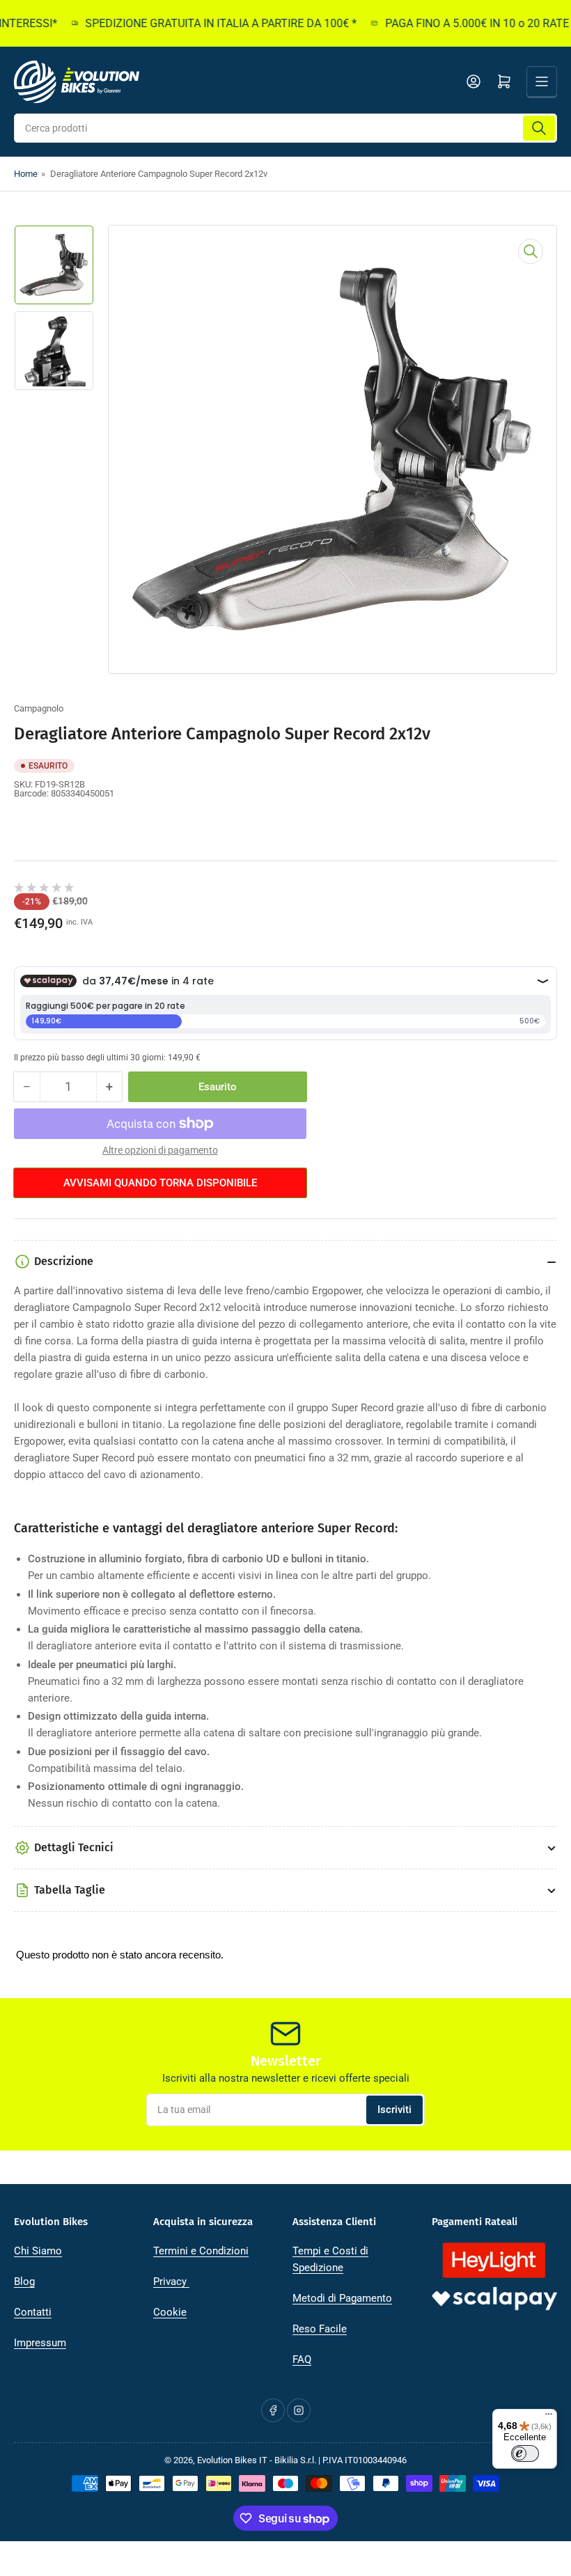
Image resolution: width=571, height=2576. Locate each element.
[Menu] (549, 2417)
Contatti (33, 2312)
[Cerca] (539, 128)
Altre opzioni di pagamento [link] (160, 1150)
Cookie (170, 2312)
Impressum (40, 2343)
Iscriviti (394, 2110)
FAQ (302, 2359)
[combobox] (285, 128)
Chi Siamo (38, 2251)
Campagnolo (39, 708)
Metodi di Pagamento (342, 2298)
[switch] (525, 2453)
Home (26, 174)
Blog (24, 2282)
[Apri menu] (542, 81)
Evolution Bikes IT (232, 2460)
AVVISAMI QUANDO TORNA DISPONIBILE (160, 1183)
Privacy (171, 2282)
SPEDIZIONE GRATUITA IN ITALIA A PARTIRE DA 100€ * (203, 23)
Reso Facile (320, 2329)
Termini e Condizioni (201, 2251)
